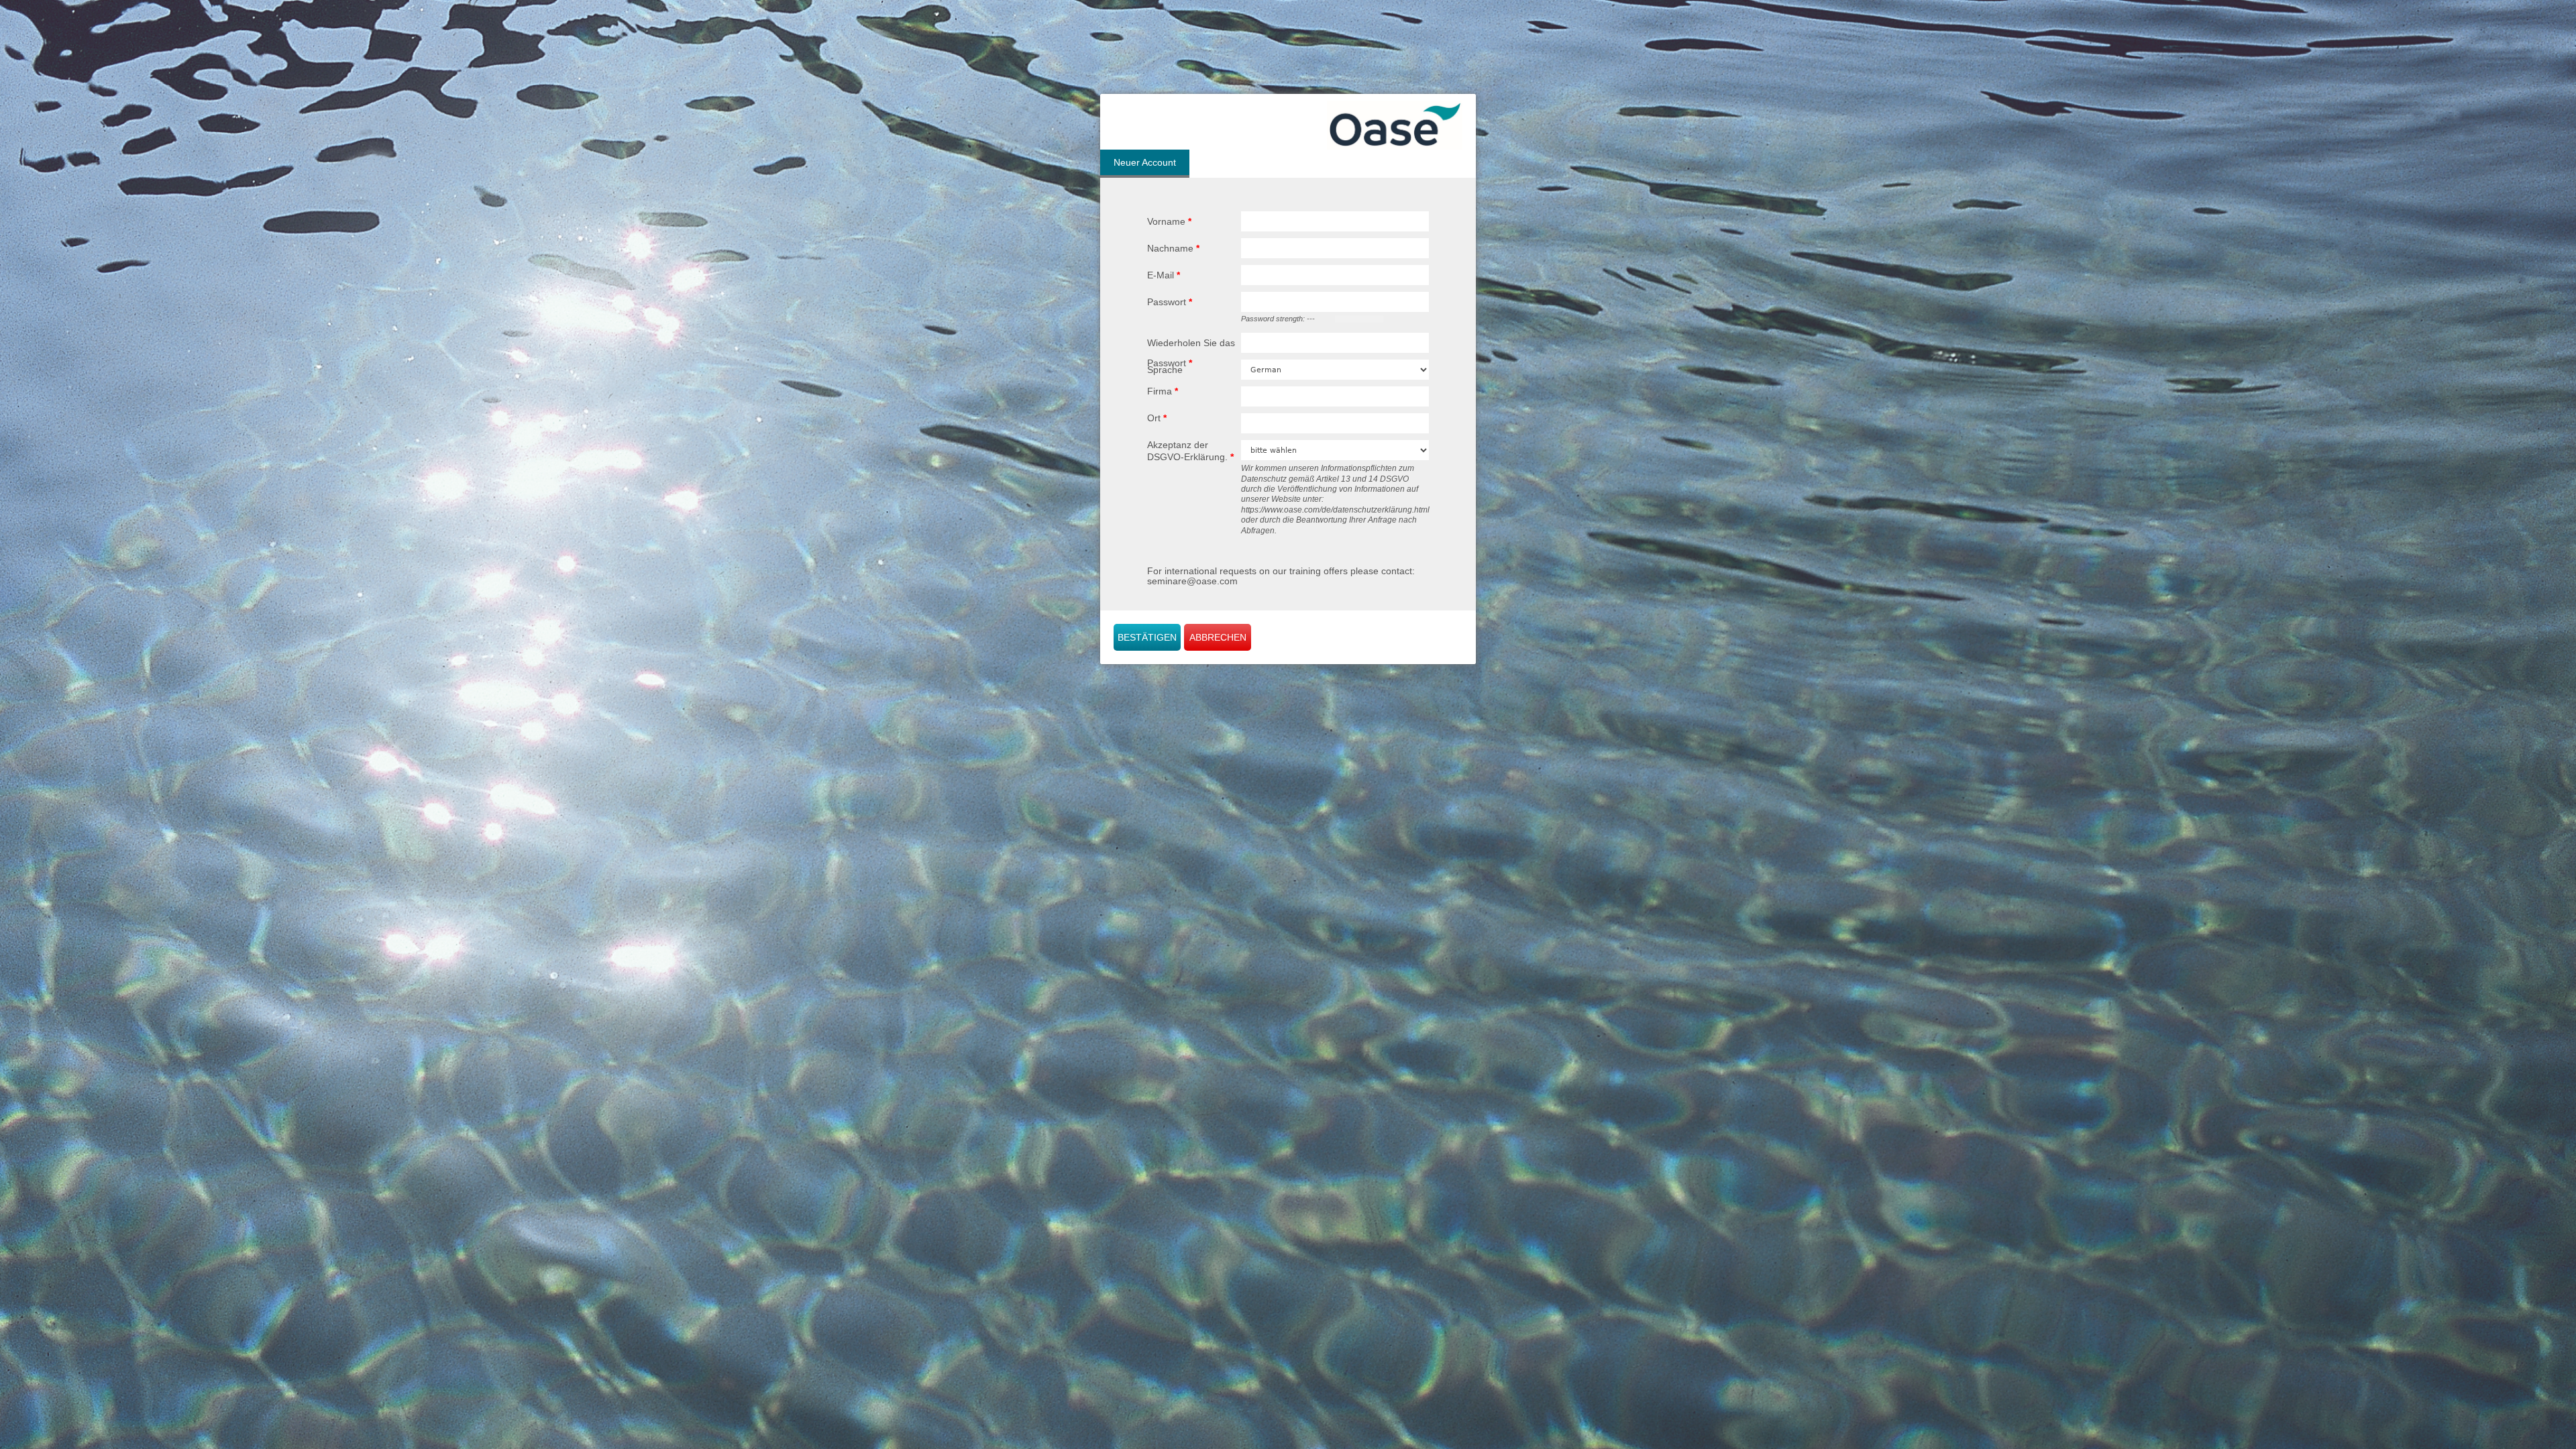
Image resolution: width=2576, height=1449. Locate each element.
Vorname (1169, 221)
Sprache (1165, 370)
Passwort (1170, 302)
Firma (1163, 391)
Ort (1157, 418)
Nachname (1173, 248)
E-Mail (1164, 275)
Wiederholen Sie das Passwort (1191, 353)
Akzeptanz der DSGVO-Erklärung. (1190, 451)
